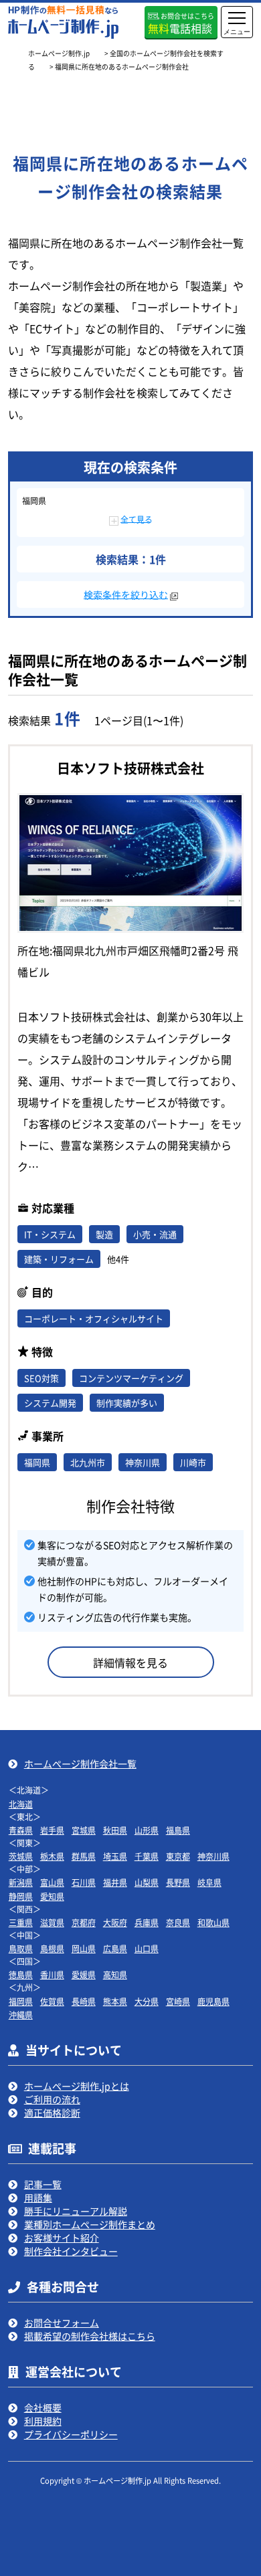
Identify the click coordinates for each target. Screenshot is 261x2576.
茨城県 (21, 1856)
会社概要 (43, 2407)
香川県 (52, 1974)
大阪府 (115, 1922)
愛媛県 (84, 1974)
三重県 (21, 1922)
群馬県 (84, 1856)
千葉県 (147, 1856)
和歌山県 (213, 1922)
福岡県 (21, 2001)
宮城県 (84, 1830)
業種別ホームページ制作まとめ (90, 2224)
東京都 (178, 1856)
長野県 (178, 1882)
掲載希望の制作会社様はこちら (90, 2336)
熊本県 (115, 2001)
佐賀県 (52, 2001)
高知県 (115, 1974)
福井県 (115, 1882)
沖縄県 (21, 2015)
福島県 (178, 1830)
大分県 (147, 2001)
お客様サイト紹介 (62, 2238)
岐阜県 (209, 1882)
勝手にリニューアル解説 (76, 2211)
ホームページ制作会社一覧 (80, 1763)
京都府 (84, 1922)
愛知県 (52, 1896)
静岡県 (21, 1896)
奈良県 (178, 1922)
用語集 (38, 2197)
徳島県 (21, 1974)
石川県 (84, 1882)
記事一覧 (43, 2184)
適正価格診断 (52, 2113)
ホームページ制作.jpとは (77, 2086)
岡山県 (84, 1948)
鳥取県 (21, 1948)
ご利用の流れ (52, 2099)
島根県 (52, 1948)
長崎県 (84, 2001)
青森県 (21, 1830)
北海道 (21, 1804)
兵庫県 (147, 1922)
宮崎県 (178, 2001)
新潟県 (21, 1882)
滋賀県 (52, 1922)
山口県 (147, 1948)
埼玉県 (115, 1856)
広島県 (115, 1948)
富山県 (52, 1882)
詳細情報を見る (130, 1662)
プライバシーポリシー (71, 2434)
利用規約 (43, 2421)
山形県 (147, 1830)
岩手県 (52, 1830)
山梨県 (147, 1882)
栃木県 (52, 1856)
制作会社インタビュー (71, 2251)
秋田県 (115, 1830)
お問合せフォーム (62, 2323)
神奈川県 (213, 1856)
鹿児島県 (213, 2001)
